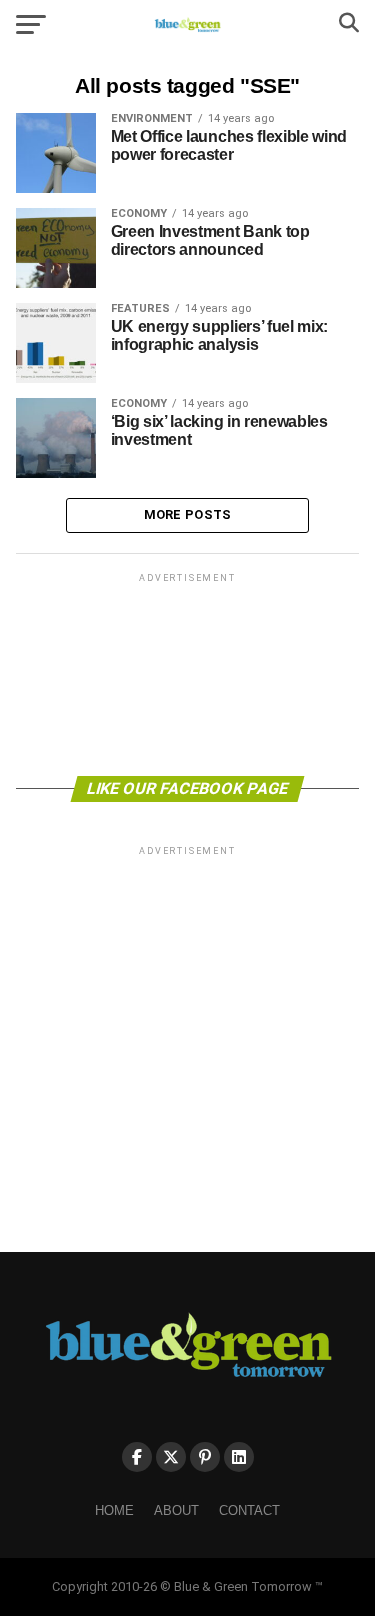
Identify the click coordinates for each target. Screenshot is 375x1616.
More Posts (188, 514)
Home (114, 1510)
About (176, 1510)
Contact (249, 1510)
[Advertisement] (188, 673)
